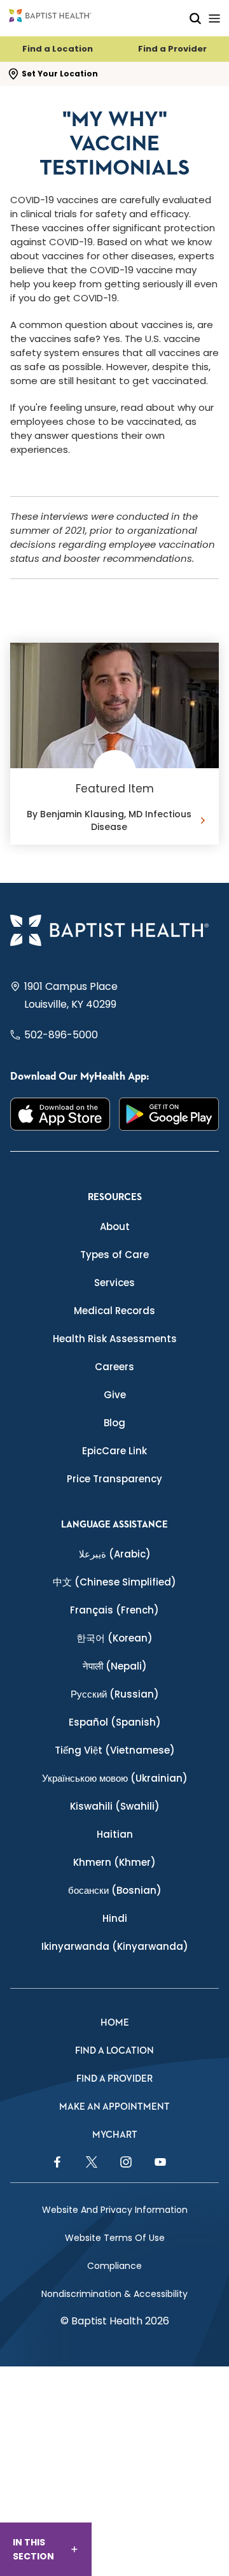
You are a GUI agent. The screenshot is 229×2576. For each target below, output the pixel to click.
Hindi (115, 1918)
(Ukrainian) (115, 1778)
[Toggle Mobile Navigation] (214, 18)
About (115, 1227)
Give (115, 1395)
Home (115, 2023)
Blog (114, 1423)
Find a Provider (172, 49)
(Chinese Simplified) (114, 1582)
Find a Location (58, 49)
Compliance (114, 2266)
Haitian (115, 1834)
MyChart (115, 2135)
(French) (114, 1610)
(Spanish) (115, 1722)
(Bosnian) (115, 1890)
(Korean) (114, 1638)
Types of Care (114, 1255)
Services (114, 1283)
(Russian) (115, 1694)
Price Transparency (114, 1479)
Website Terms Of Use (115, 2238)
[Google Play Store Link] (169, 1114)
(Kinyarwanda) (115, 1946)
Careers (114, 1367)
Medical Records (114, 1311)
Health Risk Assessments (115, 1339)
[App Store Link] (60, 1114)
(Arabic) (115, 1554)
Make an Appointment (114, 2107)
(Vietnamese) (115, 1750)
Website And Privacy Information (115, 2210)
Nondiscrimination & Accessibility (114, 2294)
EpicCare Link (114, 1451)
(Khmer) (114, 1862)
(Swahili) (115, 1806)
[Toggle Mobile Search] (195, 18)
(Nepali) (115, 1666)
